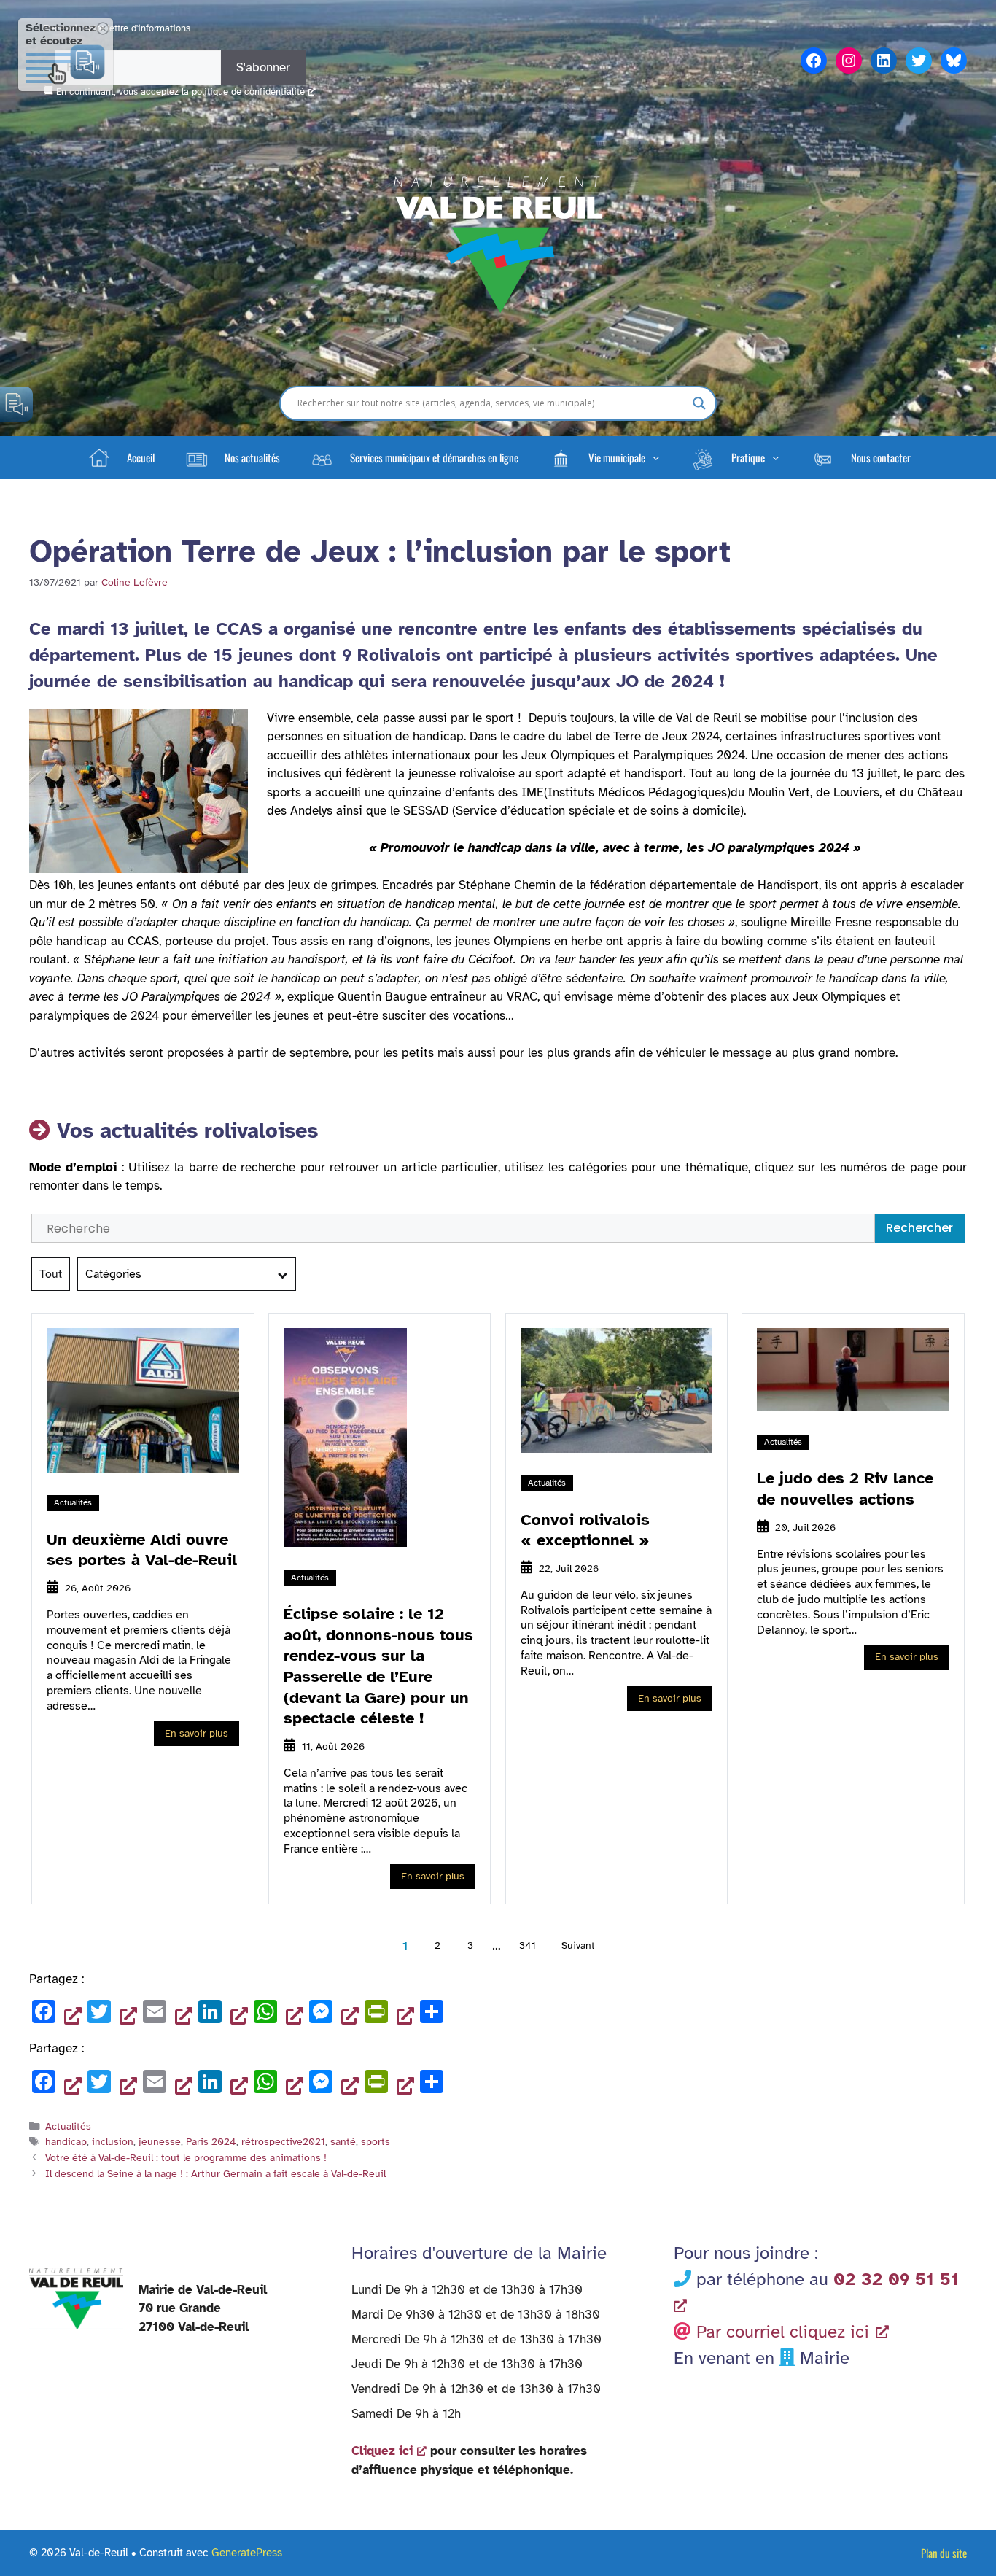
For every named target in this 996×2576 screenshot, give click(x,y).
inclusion (113, 2141)
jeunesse (160, 2141)
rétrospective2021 (283, 2141)
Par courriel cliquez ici (783, 2332)
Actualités (73, 1502)
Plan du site (944, 2553)
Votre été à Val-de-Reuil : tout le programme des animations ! (186, 2157)
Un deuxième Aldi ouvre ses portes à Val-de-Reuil (142, 1550)
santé (343, 2141)
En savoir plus (197, 1733)
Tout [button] (51, 1274)
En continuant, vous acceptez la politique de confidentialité (180, 92)
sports (376, 2141)
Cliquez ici (382, 2451)
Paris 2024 (211, 2141)
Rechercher (919, 1228)
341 (528, 1945)
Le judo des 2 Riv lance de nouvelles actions (845, 1489)
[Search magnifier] (699, 403)
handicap (66, 2141)
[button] (604, 457)
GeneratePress (247, 2553)
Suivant (578, 1945)
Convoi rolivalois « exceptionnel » (585, 1530)
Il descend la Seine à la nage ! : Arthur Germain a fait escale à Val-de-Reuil (215, 2173)
